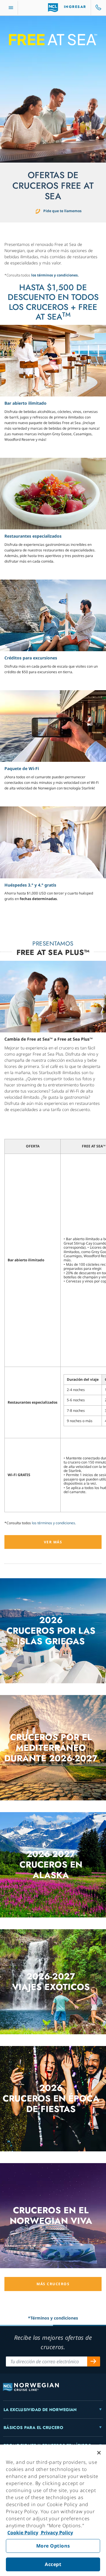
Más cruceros (53, 2284)
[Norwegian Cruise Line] (53, 8)
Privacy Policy (56, 2533)
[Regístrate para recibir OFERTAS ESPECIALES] (94, 2361)
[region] (53, 2510)
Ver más (53, 1542)
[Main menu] (11, 8)
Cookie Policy (23, 2533)
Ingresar (75, 7)
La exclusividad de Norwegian (40, 2410)
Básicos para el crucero (33, 2428)
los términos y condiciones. (55, 275)
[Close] (99, 2453)
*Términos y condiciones (53, 2318)
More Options (53, 2546)
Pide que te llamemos (62, 211)
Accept (53, 2564)
